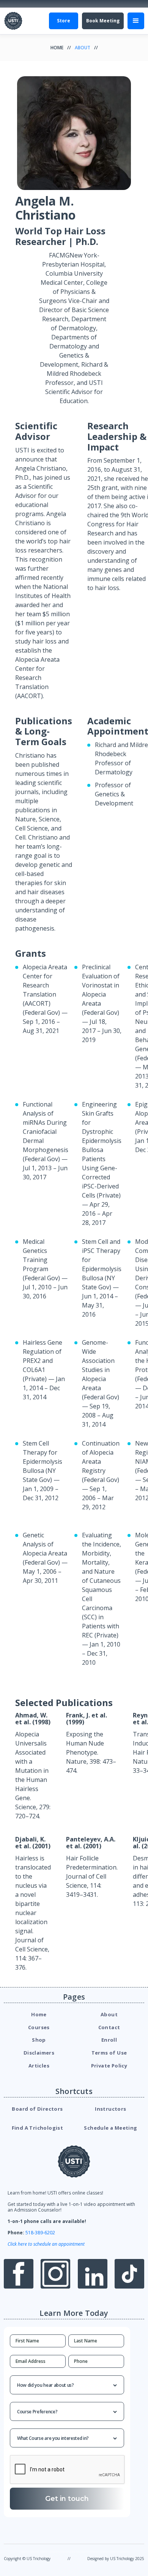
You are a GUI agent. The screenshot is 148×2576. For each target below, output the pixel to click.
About (83, 48)
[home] (13, 21)
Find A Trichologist (38, 2128)
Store (64, 21)
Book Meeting (103, 21)
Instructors (110, 2109)
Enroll (109, 2040)
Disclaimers (39, 2053)
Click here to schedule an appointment (46, 2244)
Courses (39, 2027)
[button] (136, 21)
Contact (109, 2027)
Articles (39, 2066)
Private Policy (109, 2066)
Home (57, 48)
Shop (39, 2040)
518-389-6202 (40, 2233)
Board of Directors (37, 2109)
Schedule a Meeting (110, 2128)
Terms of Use (109, 2053)
